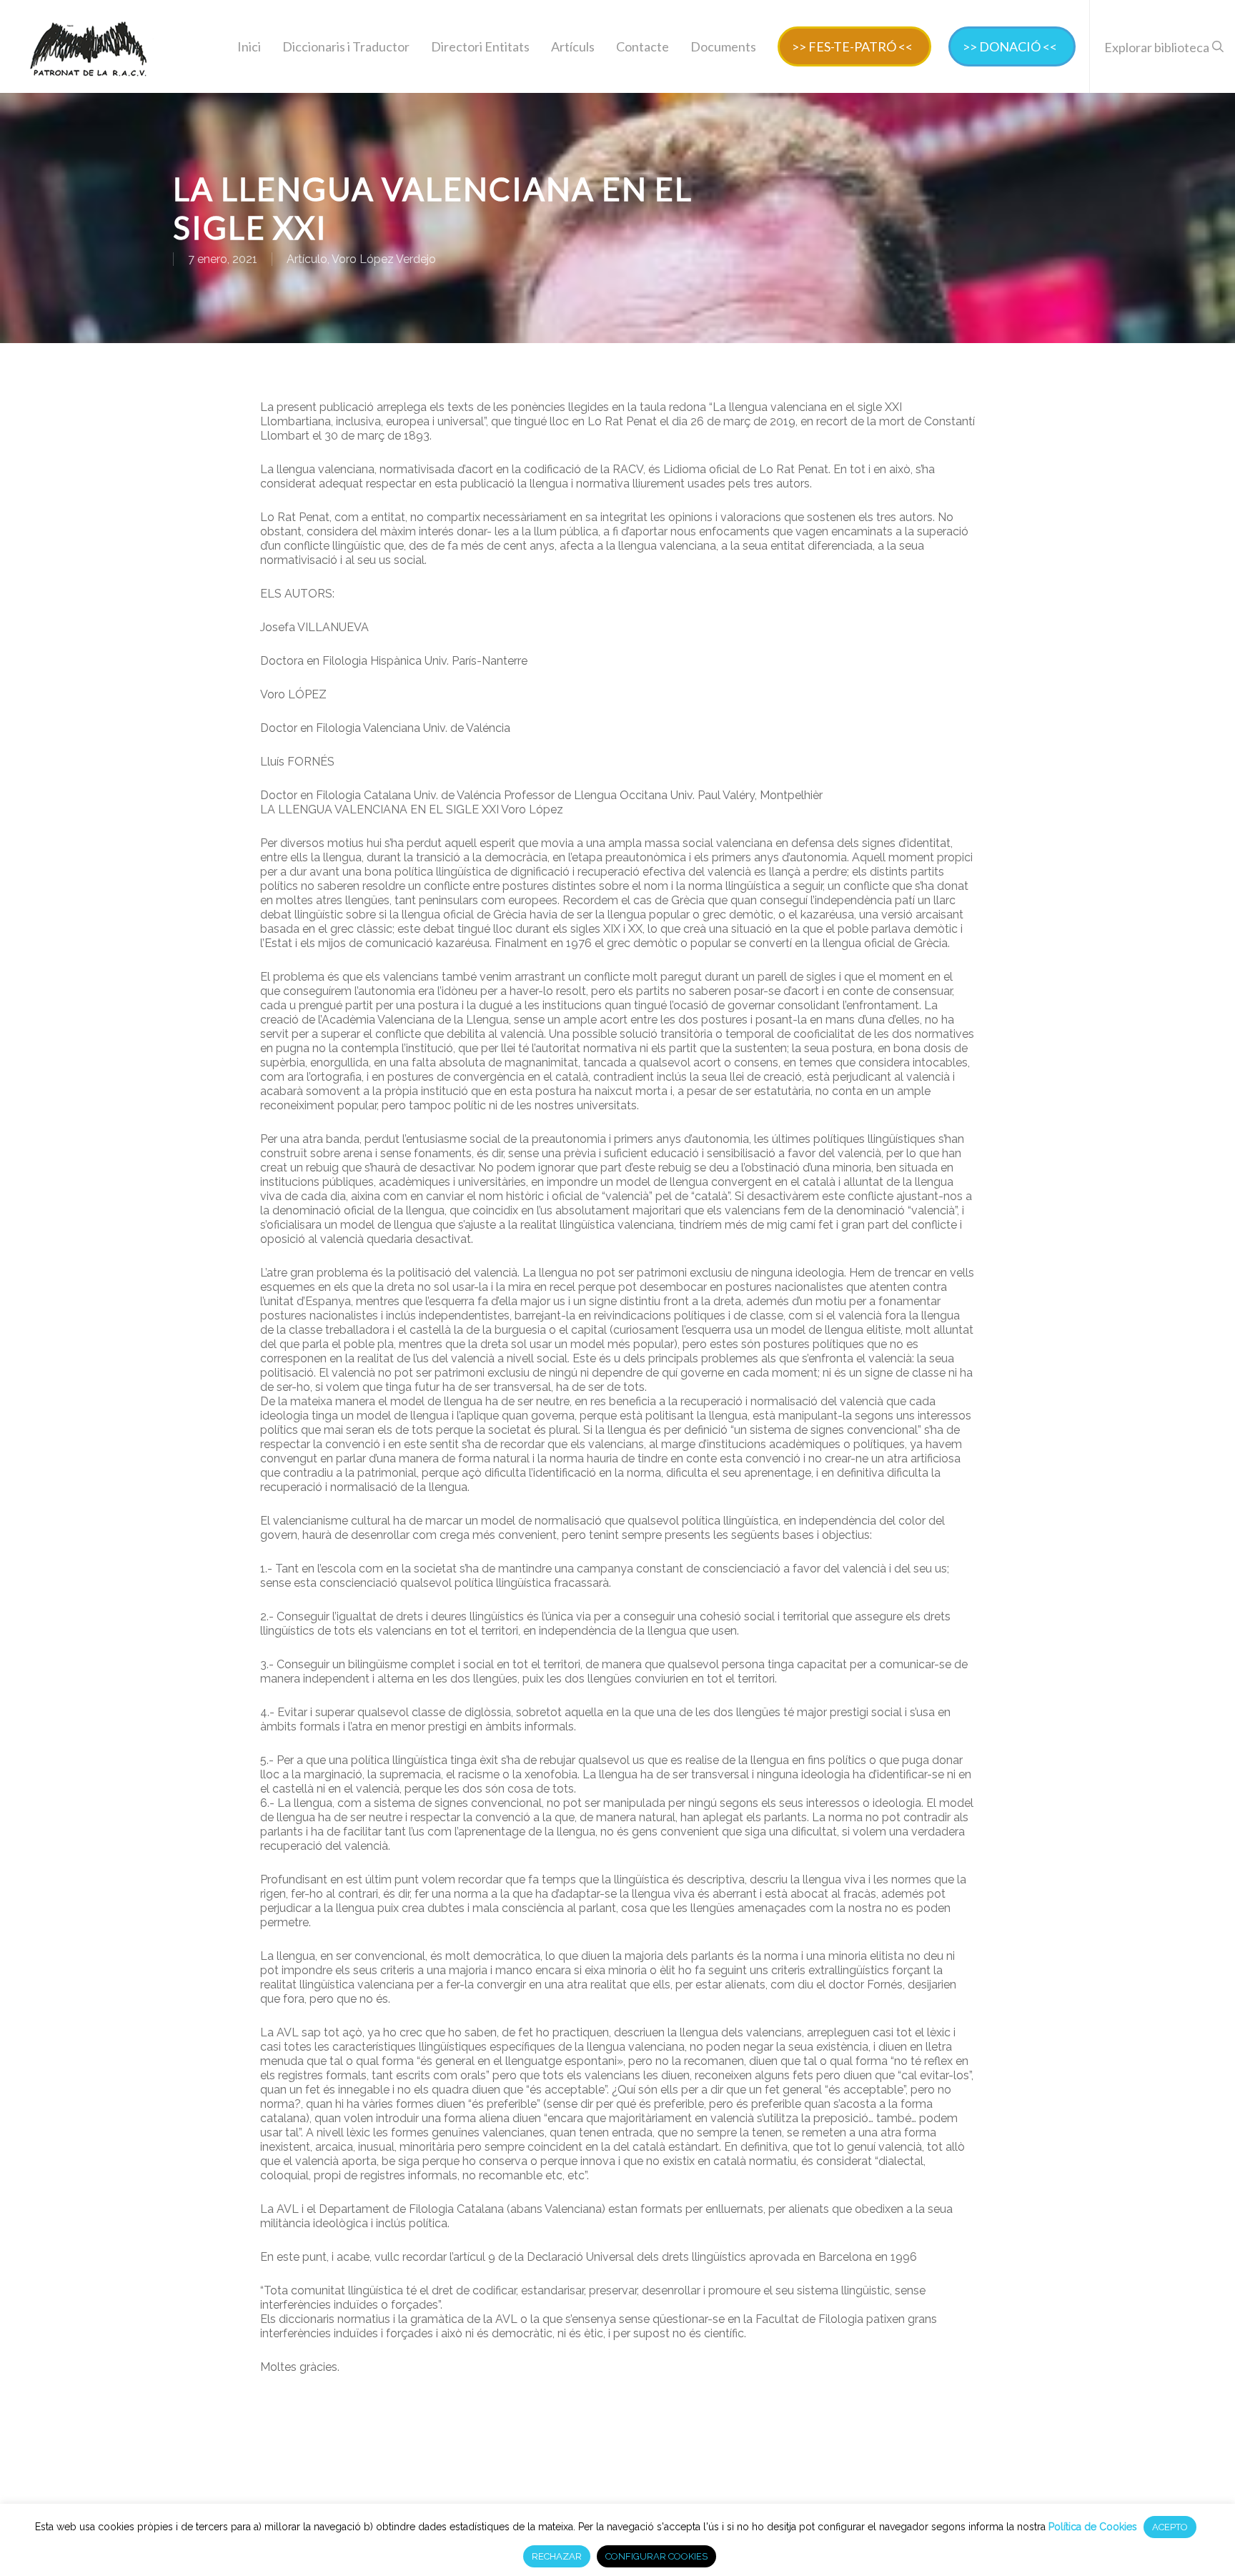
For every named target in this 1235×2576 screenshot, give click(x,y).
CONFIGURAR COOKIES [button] (656, 2556)
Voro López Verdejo (384, 259)
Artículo (307, 259)
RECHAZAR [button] (557, 2556)
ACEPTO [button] (1170, 2527)
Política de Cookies (1093, 2527)
